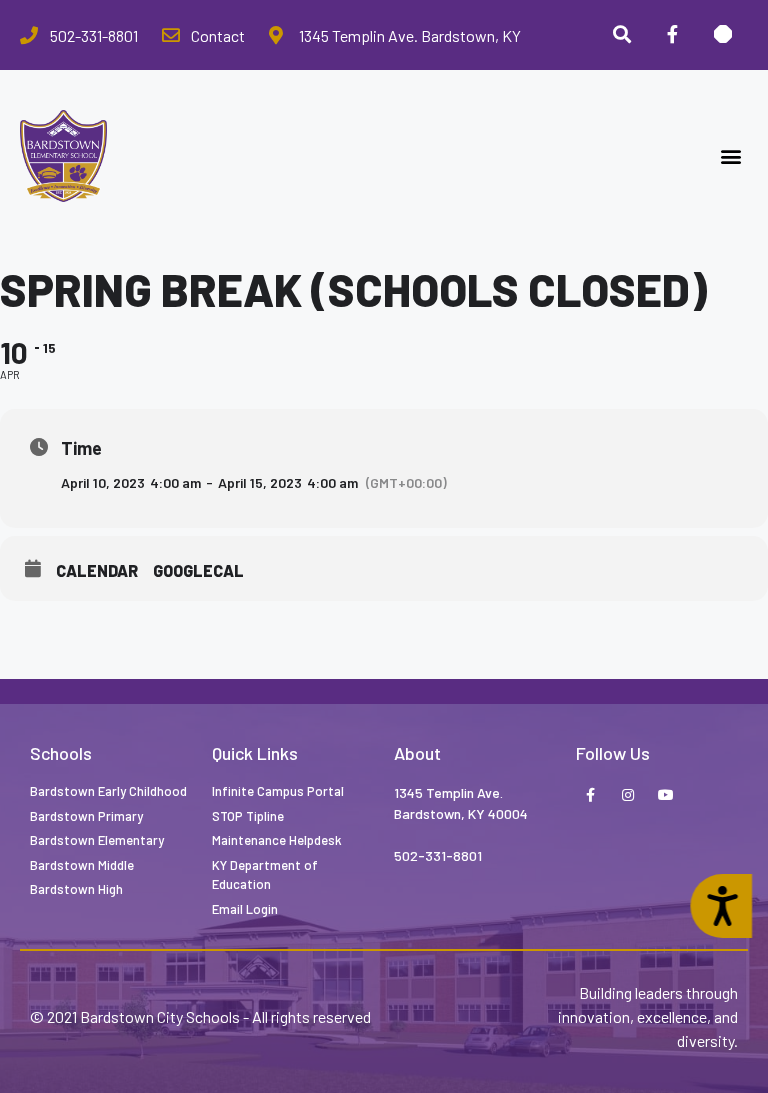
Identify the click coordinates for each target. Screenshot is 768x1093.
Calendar (97, 570)
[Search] (622, 35)
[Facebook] (672, 35)
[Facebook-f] (590, 796)
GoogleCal (198, 570)
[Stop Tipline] (723, 35)
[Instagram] (628, 796)
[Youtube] (666, 796)
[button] (731, 156)
